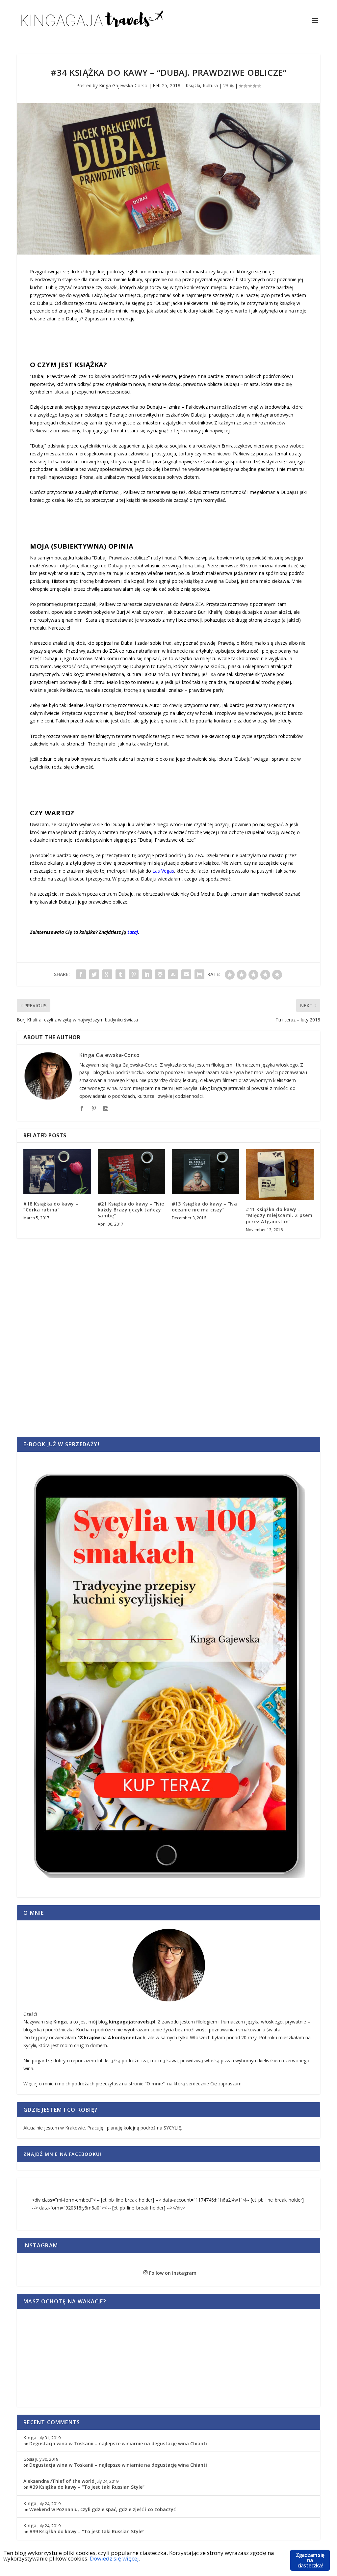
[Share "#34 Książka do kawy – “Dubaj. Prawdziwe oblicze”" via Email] (186, 974)
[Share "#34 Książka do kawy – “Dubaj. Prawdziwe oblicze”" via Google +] (107, 974)
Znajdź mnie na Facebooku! (62, 2154)
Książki (193, 85)
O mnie (155, 2084)
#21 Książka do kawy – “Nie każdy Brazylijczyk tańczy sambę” (131, 1210)
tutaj (133, 932)
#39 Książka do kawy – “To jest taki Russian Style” (87, 2487)
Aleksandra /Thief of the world (59, 2481)
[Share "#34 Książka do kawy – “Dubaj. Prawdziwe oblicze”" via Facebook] (81, 974)
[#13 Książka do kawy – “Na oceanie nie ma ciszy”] (206, 1172)
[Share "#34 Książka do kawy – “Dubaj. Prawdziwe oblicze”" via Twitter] (94, 974)
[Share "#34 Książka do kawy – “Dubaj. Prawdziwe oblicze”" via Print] (199, 974)
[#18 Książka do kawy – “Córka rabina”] (57, 1172)
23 (226, 85)
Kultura (210, 85)
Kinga (30, 2438)
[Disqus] (168, 1348)
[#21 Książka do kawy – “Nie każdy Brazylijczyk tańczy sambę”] (131, 1172)
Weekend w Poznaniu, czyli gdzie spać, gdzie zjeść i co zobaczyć (103, 2509)
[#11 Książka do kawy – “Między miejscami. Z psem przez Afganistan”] (280, 1175)
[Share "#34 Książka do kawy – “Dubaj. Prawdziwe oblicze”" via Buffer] (160, 974)
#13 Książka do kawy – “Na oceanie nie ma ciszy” (205, 1207)
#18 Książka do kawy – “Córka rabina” (51, 1207)
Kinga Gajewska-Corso (123, 85)
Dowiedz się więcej (114, 2558)
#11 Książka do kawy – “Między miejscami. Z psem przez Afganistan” (279, 1215)
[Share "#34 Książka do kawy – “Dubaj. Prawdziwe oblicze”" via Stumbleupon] (173, 974)
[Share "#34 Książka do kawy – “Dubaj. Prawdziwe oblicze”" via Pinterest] (134, 974)
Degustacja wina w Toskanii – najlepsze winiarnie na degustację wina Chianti (118, 2443)
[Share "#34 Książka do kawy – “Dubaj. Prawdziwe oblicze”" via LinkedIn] (147, 974)
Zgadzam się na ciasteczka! (310, 2560)
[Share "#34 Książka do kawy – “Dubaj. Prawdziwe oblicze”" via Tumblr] (120, 974)
